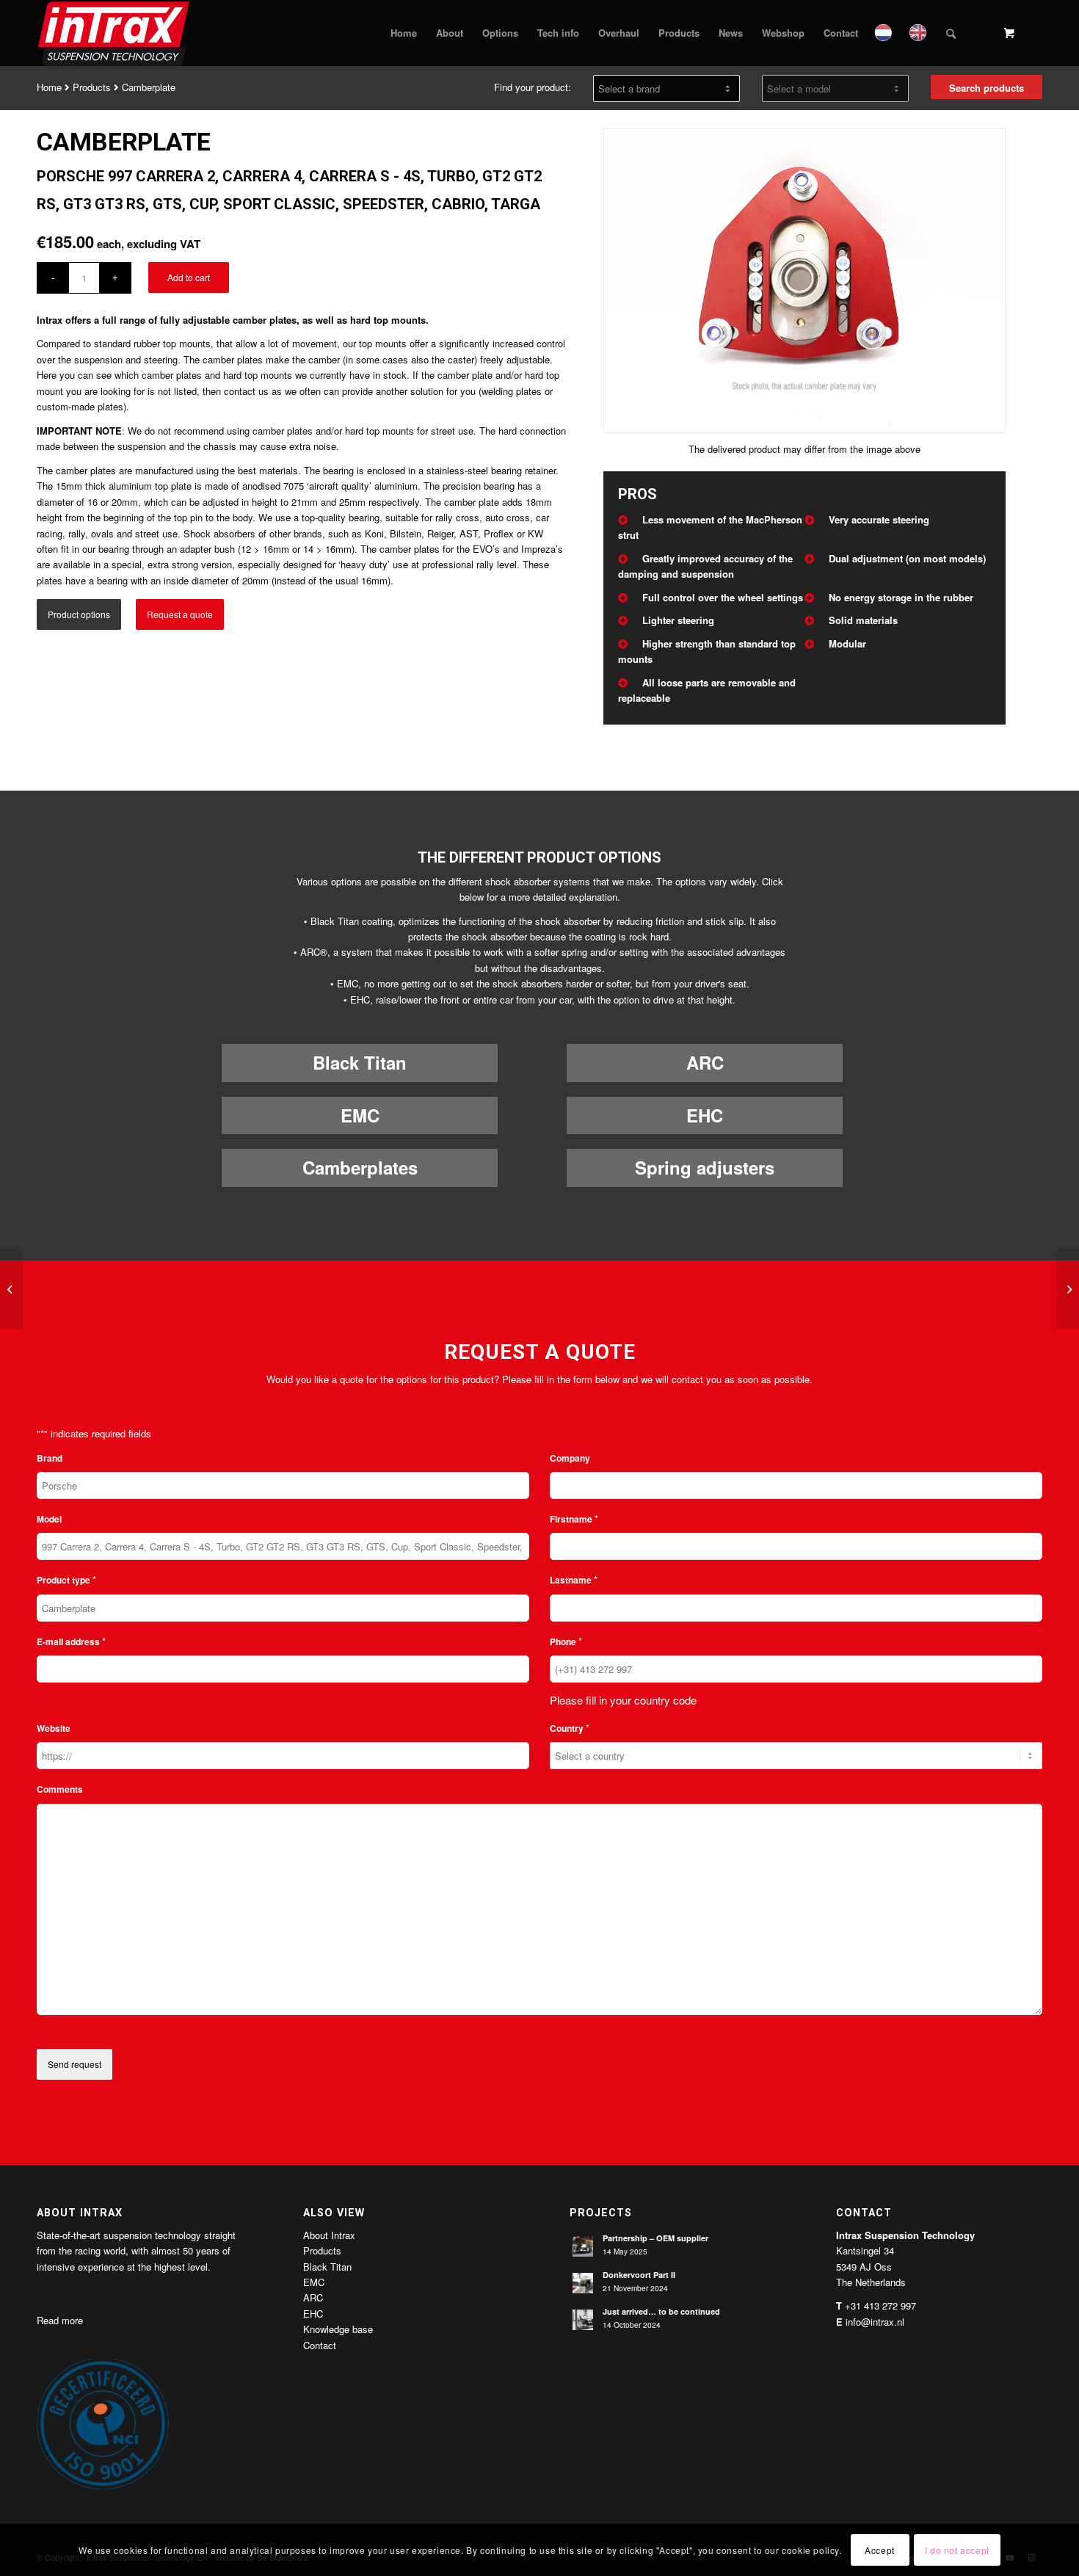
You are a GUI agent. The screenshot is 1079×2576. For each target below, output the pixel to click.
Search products (987, 88)
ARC (705, 1062)
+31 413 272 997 (880, 2305)
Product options (79, 614)
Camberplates (360, 1167)
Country (570, 1728)
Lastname (574, 1579)
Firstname (574, 1519)
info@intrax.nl (875, 2322)
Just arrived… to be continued (661, 2311)
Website (54, 1728)
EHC (705, 1115)
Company (570, 1458)
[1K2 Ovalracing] (11, 1288)
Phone (566, 1641)
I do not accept (957, 2550)
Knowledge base (338, 2329)
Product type (66, 1579)
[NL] (885, 33)
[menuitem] (404, 33)
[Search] (951, 33)
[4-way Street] (1068, 1288)
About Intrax (329, 2235)
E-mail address (71, 1641)
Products (92, 87)
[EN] (919, 33)
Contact (320, 2345)
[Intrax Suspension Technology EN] (115, 33)
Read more (60, 2320)
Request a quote (180, 614)
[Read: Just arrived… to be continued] (583, 2320)
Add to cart (189, 277)
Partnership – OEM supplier (655, 2238)
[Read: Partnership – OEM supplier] (583, 2246)
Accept (880, 2550)
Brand (50, 1458)
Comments (60, 1789)
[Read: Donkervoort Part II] (583, 2283)
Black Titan (360, 1062)
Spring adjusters (705, 1167)
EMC (360, 1115)
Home (49, 87)
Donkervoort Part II (639, 2275)
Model (49, 1519)
